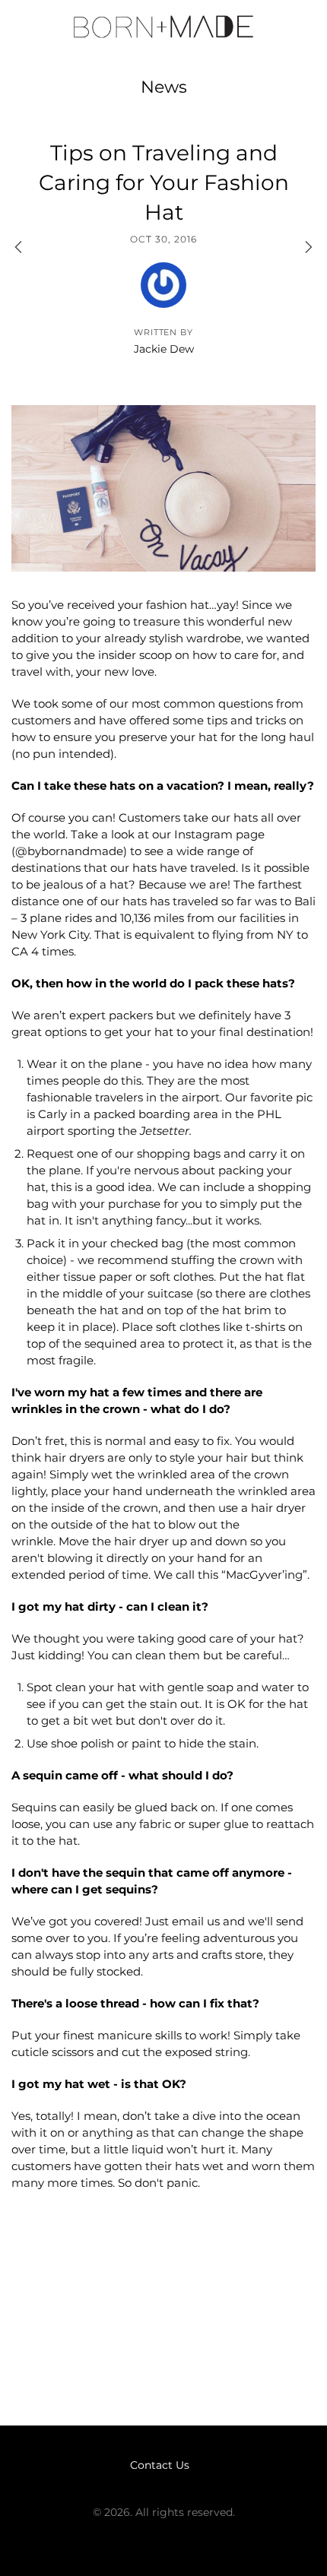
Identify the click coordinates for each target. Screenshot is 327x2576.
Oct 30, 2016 (163, 239)
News (164, 87)
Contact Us (160, 2465)
